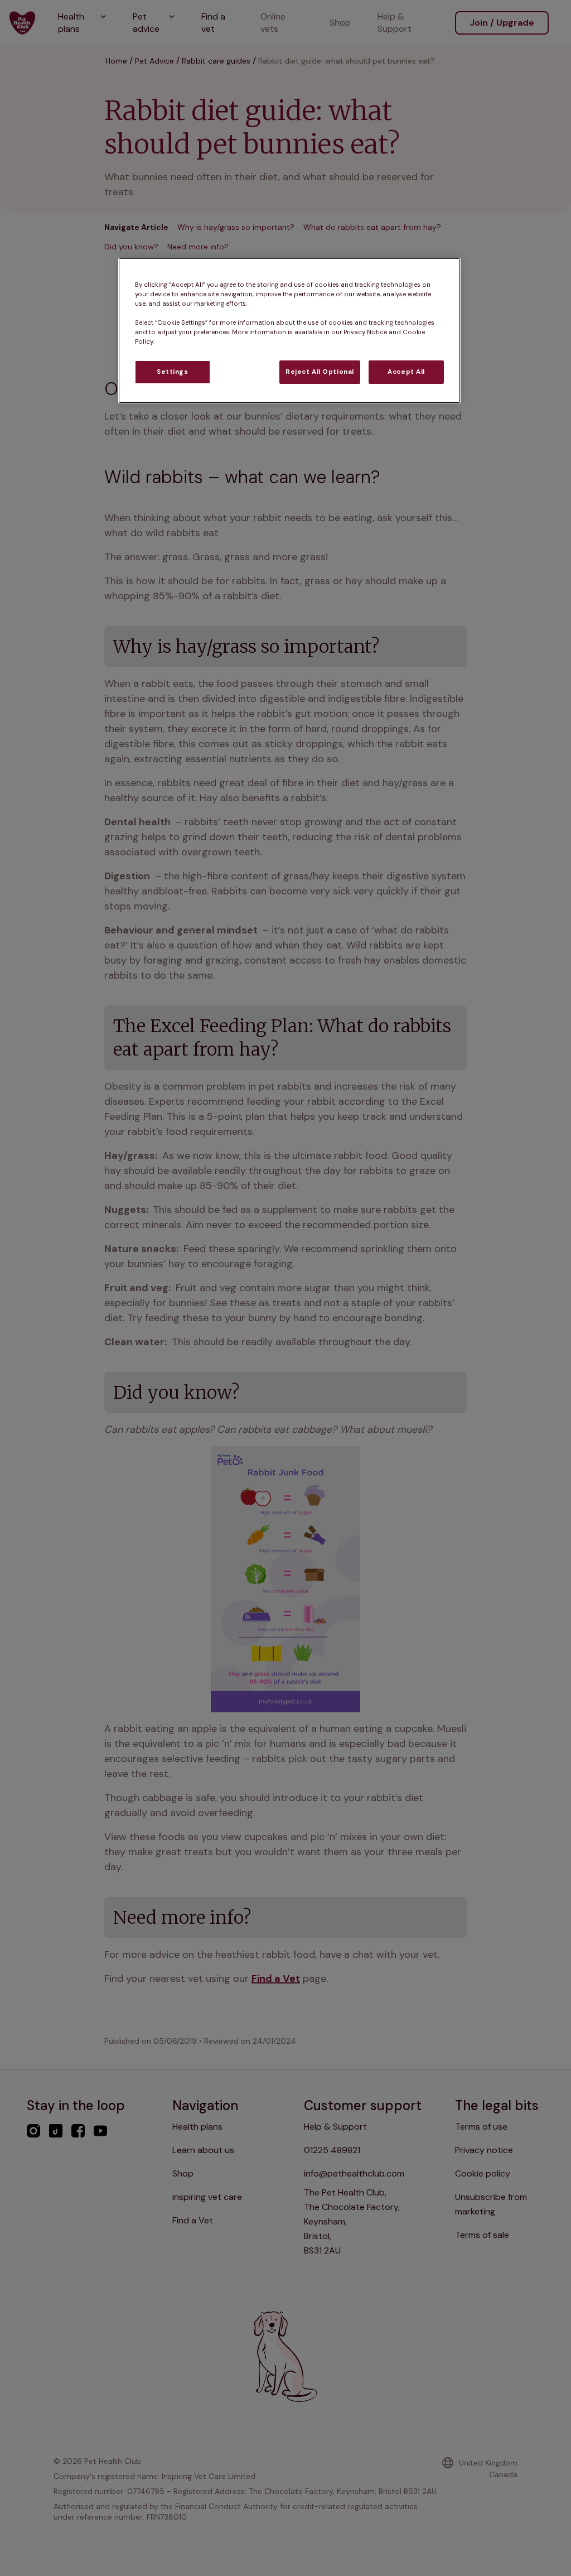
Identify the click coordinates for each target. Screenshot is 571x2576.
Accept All (406, 372)
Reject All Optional (320, 372)
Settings (173, 372)
